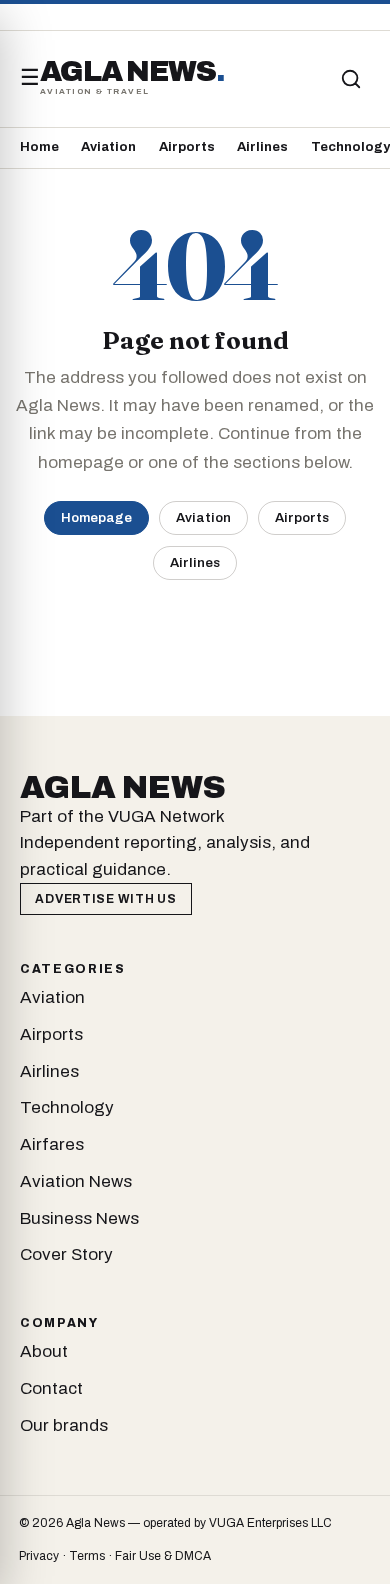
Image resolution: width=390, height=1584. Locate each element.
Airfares (52, 1144)
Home (39, 147)
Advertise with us (105, 899)
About (44, 1351)
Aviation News (76, 1181)
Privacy (39, 1556)
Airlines (262, 147)
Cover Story (66, 1254)
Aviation (108, 147)
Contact (51, 1388)
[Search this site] (351, 79)
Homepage (96, 517)
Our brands (64, 1425)
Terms (87, 1556)
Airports (187, 147)
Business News (79, 1218)
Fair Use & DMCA (163, 1556)
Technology (350, 147)
